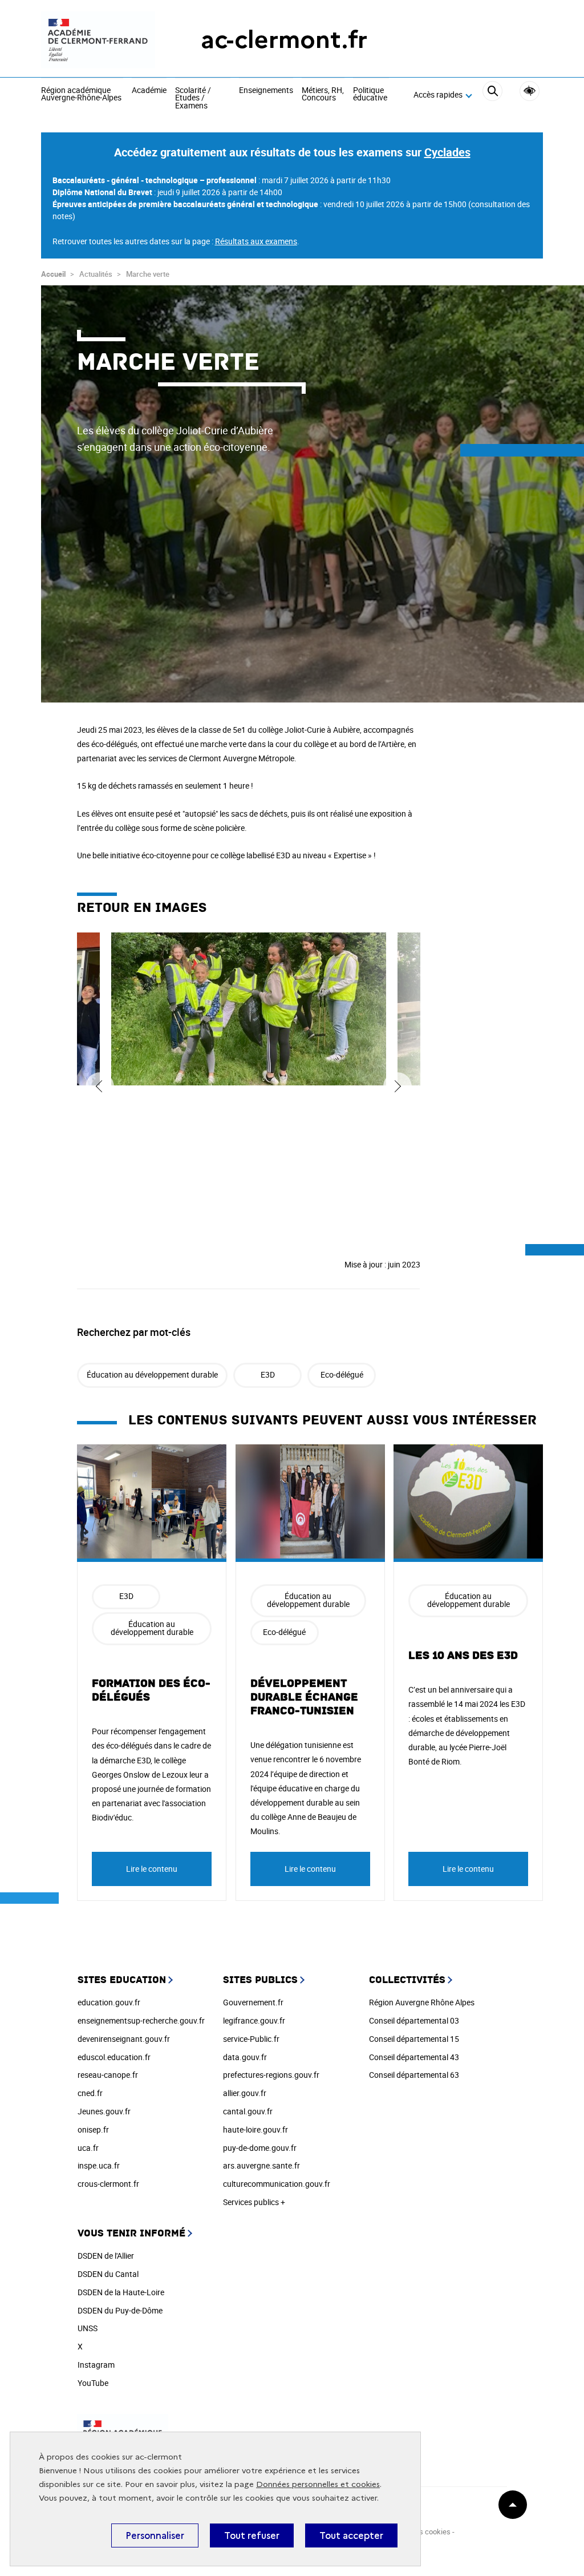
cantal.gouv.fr (248, 2111)
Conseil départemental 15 (414, 2039)
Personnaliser (155, 2535)
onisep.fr (93, 2129)
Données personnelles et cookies (318, 2484)
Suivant (398, 1087)
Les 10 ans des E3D (463, 1656)
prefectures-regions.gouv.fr (271, 2075)
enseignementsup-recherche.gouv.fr (141, 2020)
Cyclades (447, 152)
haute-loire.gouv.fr (255, 2129)
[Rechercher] (492, 95)
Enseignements (266, 91)
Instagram (96, 2365)
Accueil (53, 274)
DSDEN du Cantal (108, 2274)
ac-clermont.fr (284, 40)
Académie (149, 91)
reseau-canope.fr (108, 2075)
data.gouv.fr (245, 2057)
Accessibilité (530, 91)
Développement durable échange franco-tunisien (304, 1697)
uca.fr (88, 2148)
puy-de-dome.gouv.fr (260, 2148)
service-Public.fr (251, 2039)
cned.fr (90, 2093)
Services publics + (254, 2202)
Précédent (100, 1087)
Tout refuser (252, 2535)
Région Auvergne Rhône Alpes (422, 2002)
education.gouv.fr (109, 2002)
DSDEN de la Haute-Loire (121, 2292)
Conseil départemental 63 (414, 2075)
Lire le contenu (152, 1869)
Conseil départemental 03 (414, 2020)
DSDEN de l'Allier (106, 2256)
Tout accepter (351, 2535)
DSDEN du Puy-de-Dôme (120, 2310)
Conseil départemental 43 (414, 2057)
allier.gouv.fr (245, 2093)
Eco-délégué (342, 1374)
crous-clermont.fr (108, 2184)
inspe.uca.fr (99, 2165)
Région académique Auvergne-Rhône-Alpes (81, 94)
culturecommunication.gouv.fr (277, 2184)
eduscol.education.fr (114, 2057)
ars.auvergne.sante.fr (261, 2165)
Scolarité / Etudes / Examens (193, 98)
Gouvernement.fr (253, 2002)
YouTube (93, 2383)
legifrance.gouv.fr (254, 2020)
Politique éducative (370, 94)
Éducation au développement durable (152, 1374)
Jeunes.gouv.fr (104, 2111)
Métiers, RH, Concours (323, 94)
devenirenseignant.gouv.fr (124, 2039)
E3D (268, 1374)
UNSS (88, 2328)
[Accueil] (98, 40)
